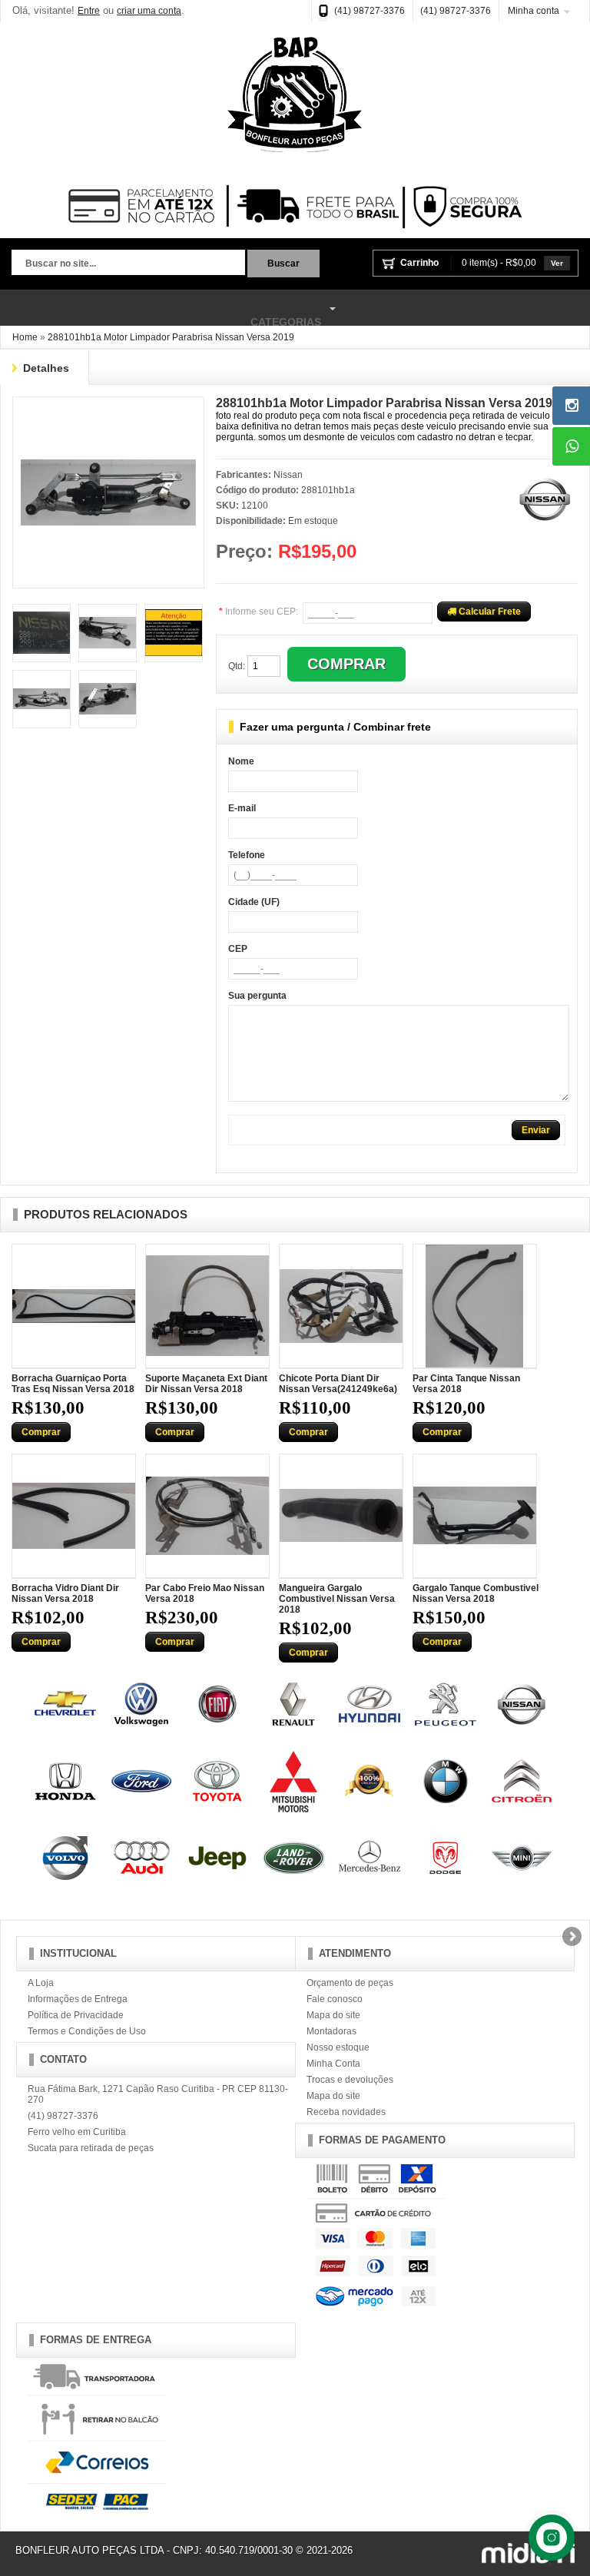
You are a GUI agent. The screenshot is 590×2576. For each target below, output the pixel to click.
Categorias (161, 315)
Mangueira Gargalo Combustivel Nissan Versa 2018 (337, 1599)
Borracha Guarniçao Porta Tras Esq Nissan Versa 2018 (73, 1384)
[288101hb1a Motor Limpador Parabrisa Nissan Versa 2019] (108, 410)
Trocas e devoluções (350, 2080)
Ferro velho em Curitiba (77, 2132)
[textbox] (128, 264)
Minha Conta (333, 2064)
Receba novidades (346, 2112)
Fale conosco (335, 1999)
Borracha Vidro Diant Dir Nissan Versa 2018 (65, 1593)
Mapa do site (333, 2015)
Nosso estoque (338, 2047)
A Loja (41, 1983)
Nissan (288, 475)
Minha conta (534, 11)
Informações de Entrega (78, 1999)
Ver (557, 263)
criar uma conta (149, 11)
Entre (89, 11)
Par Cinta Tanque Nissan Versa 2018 (466, 1384)
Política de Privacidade (76, 2015)
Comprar (41, 1432)
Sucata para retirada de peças (91, 2148)
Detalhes (46, 368)
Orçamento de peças (350, 1983)
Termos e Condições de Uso (87, 2031)
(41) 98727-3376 (370, 11)
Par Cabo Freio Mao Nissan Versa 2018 (205, 1593)
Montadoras (331, 2031)
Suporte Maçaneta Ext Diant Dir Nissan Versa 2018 (206, 1384)
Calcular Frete (489, 612)
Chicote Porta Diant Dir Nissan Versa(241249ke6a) (338, 1384)
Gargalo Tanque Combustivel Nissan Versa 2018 (476, 1593)
